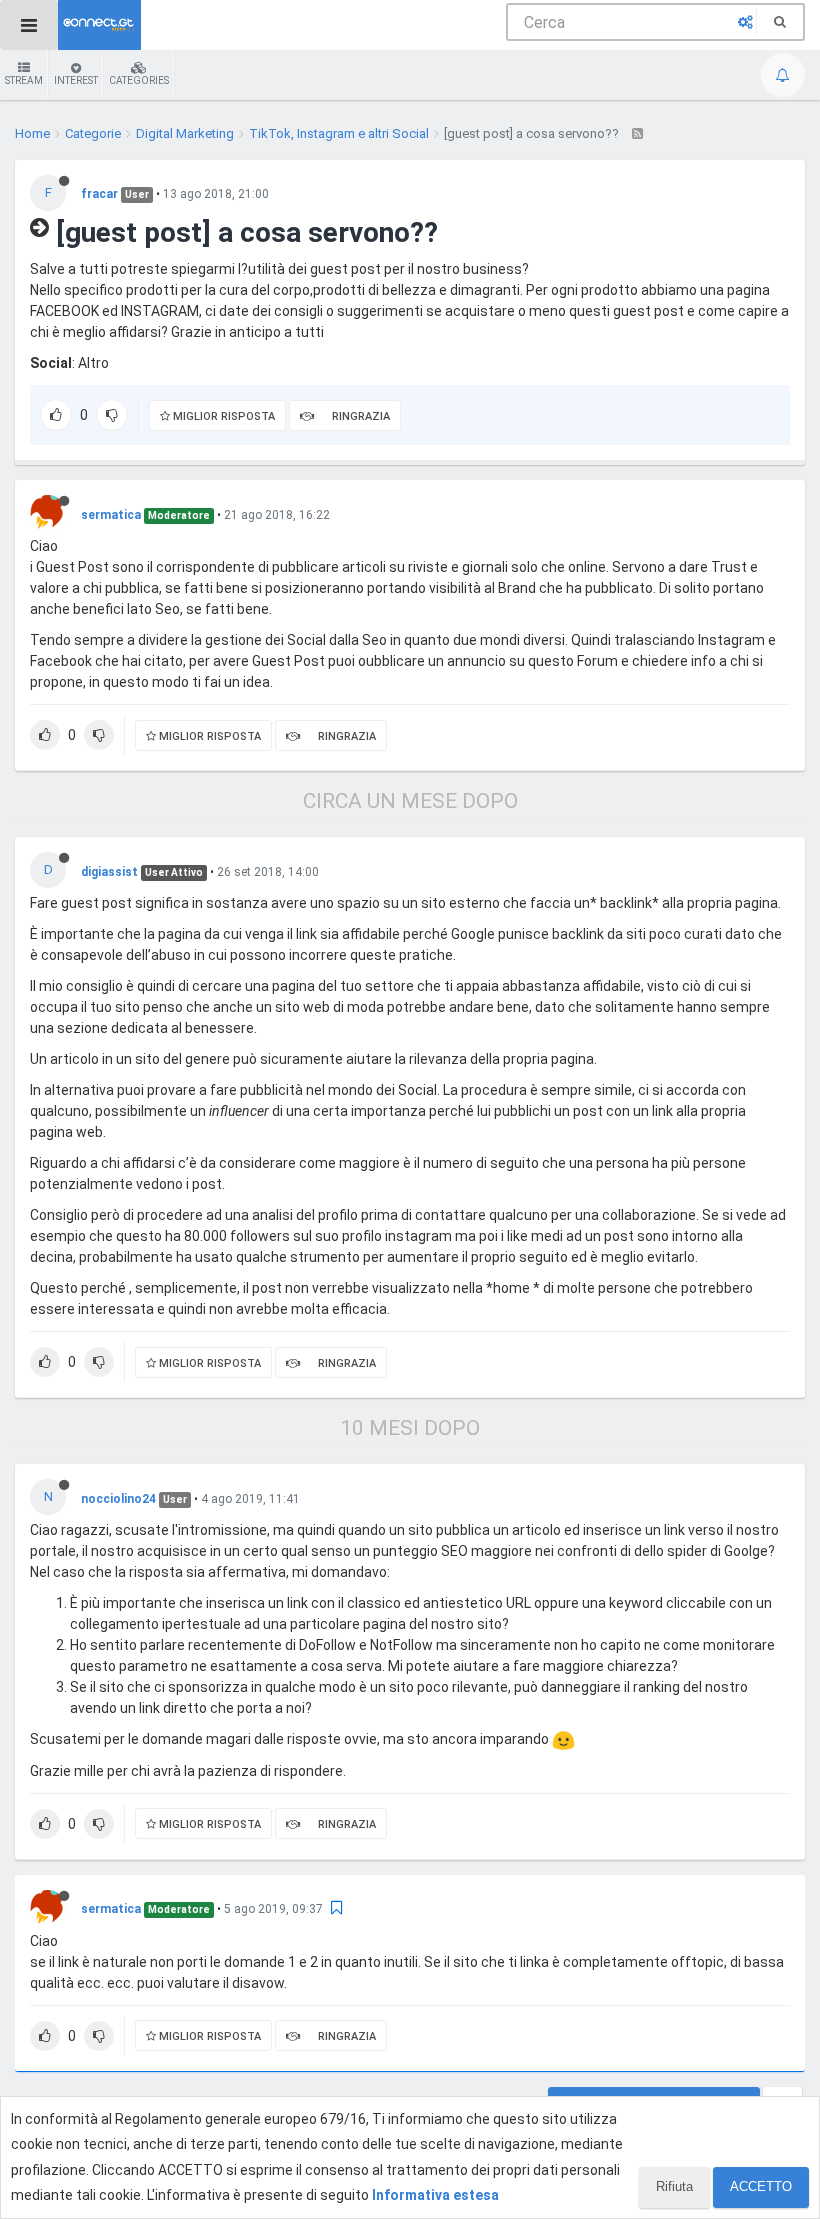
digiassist (109, 872)
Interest (76, 80)
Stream (24, 80)
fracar (99, 194)
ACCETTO (761, 2186)
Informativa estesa (435, 2195)
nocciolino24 (118, 1499)
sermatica (111, 515)
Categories (139, 80)
